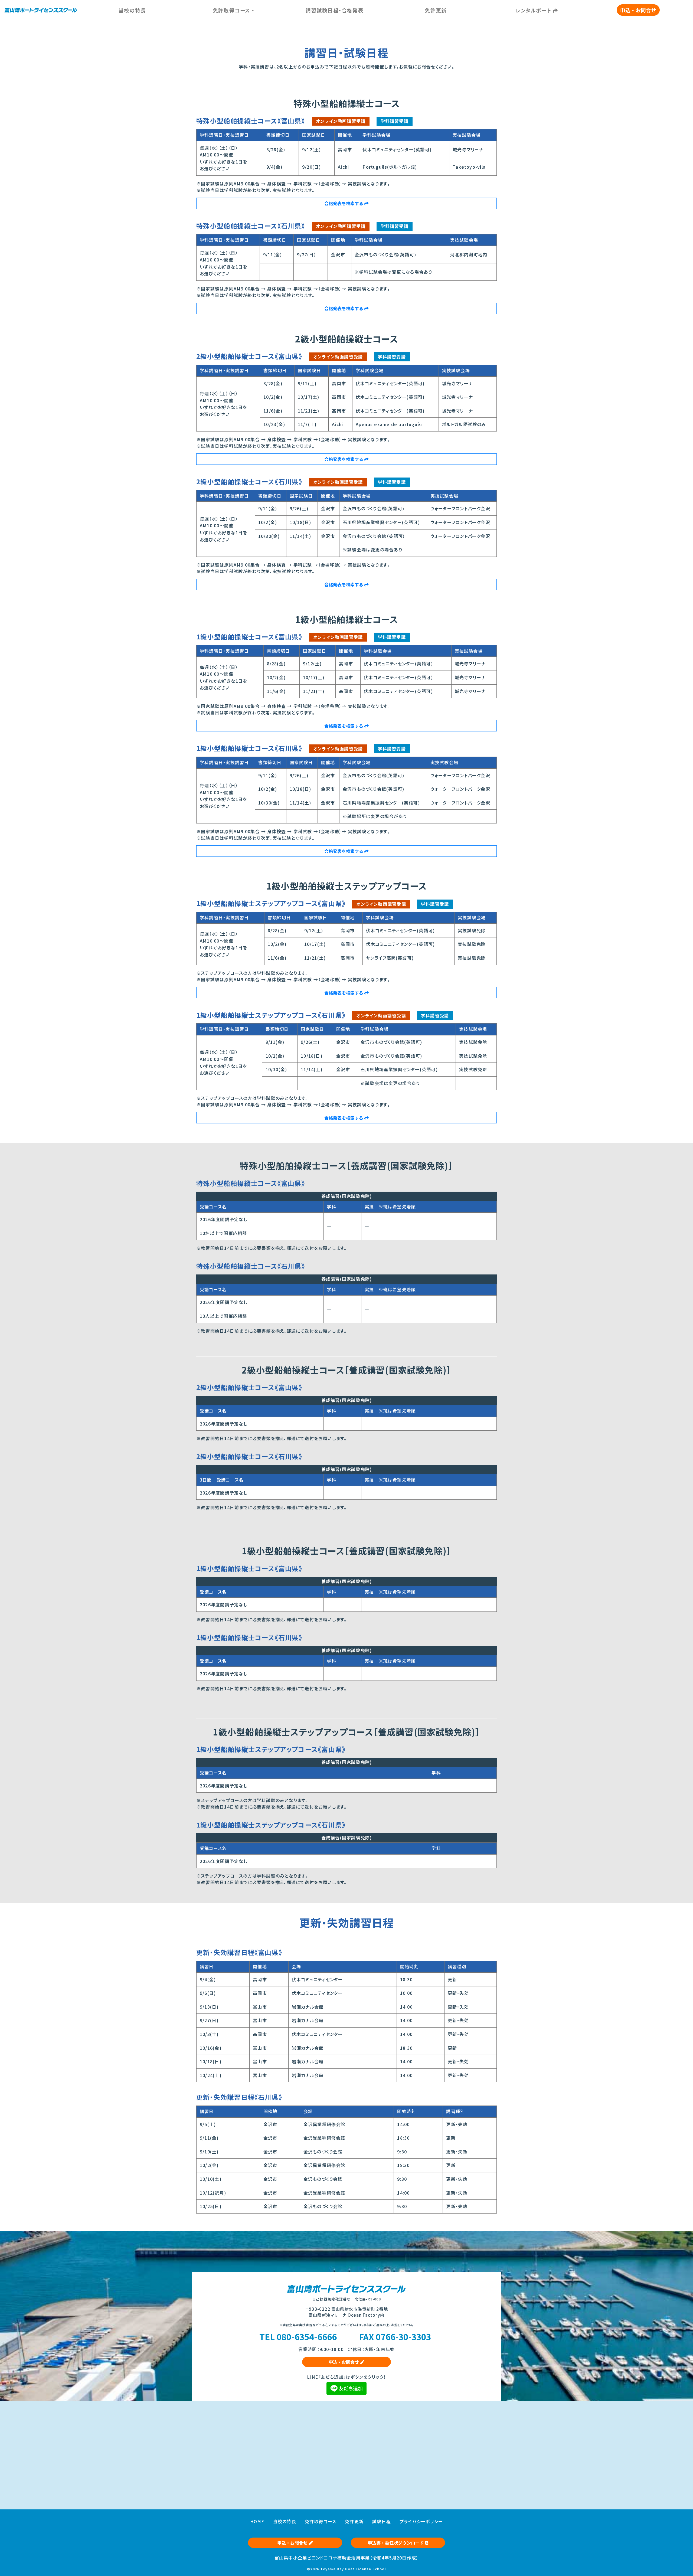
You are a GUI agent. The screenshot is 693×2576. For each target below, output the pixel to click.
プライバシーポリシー (421, 2521)
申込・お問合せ (638, 10)
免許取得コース (321, 2521)
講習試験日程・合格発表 (334, 10)
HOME (257, 2521)
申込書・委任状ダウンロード (396, 2543)
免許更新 (436, 10)
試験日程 (382, 2521)
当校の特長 (132, 10)
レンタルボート (534, 10)
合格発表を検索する (344, 203)
